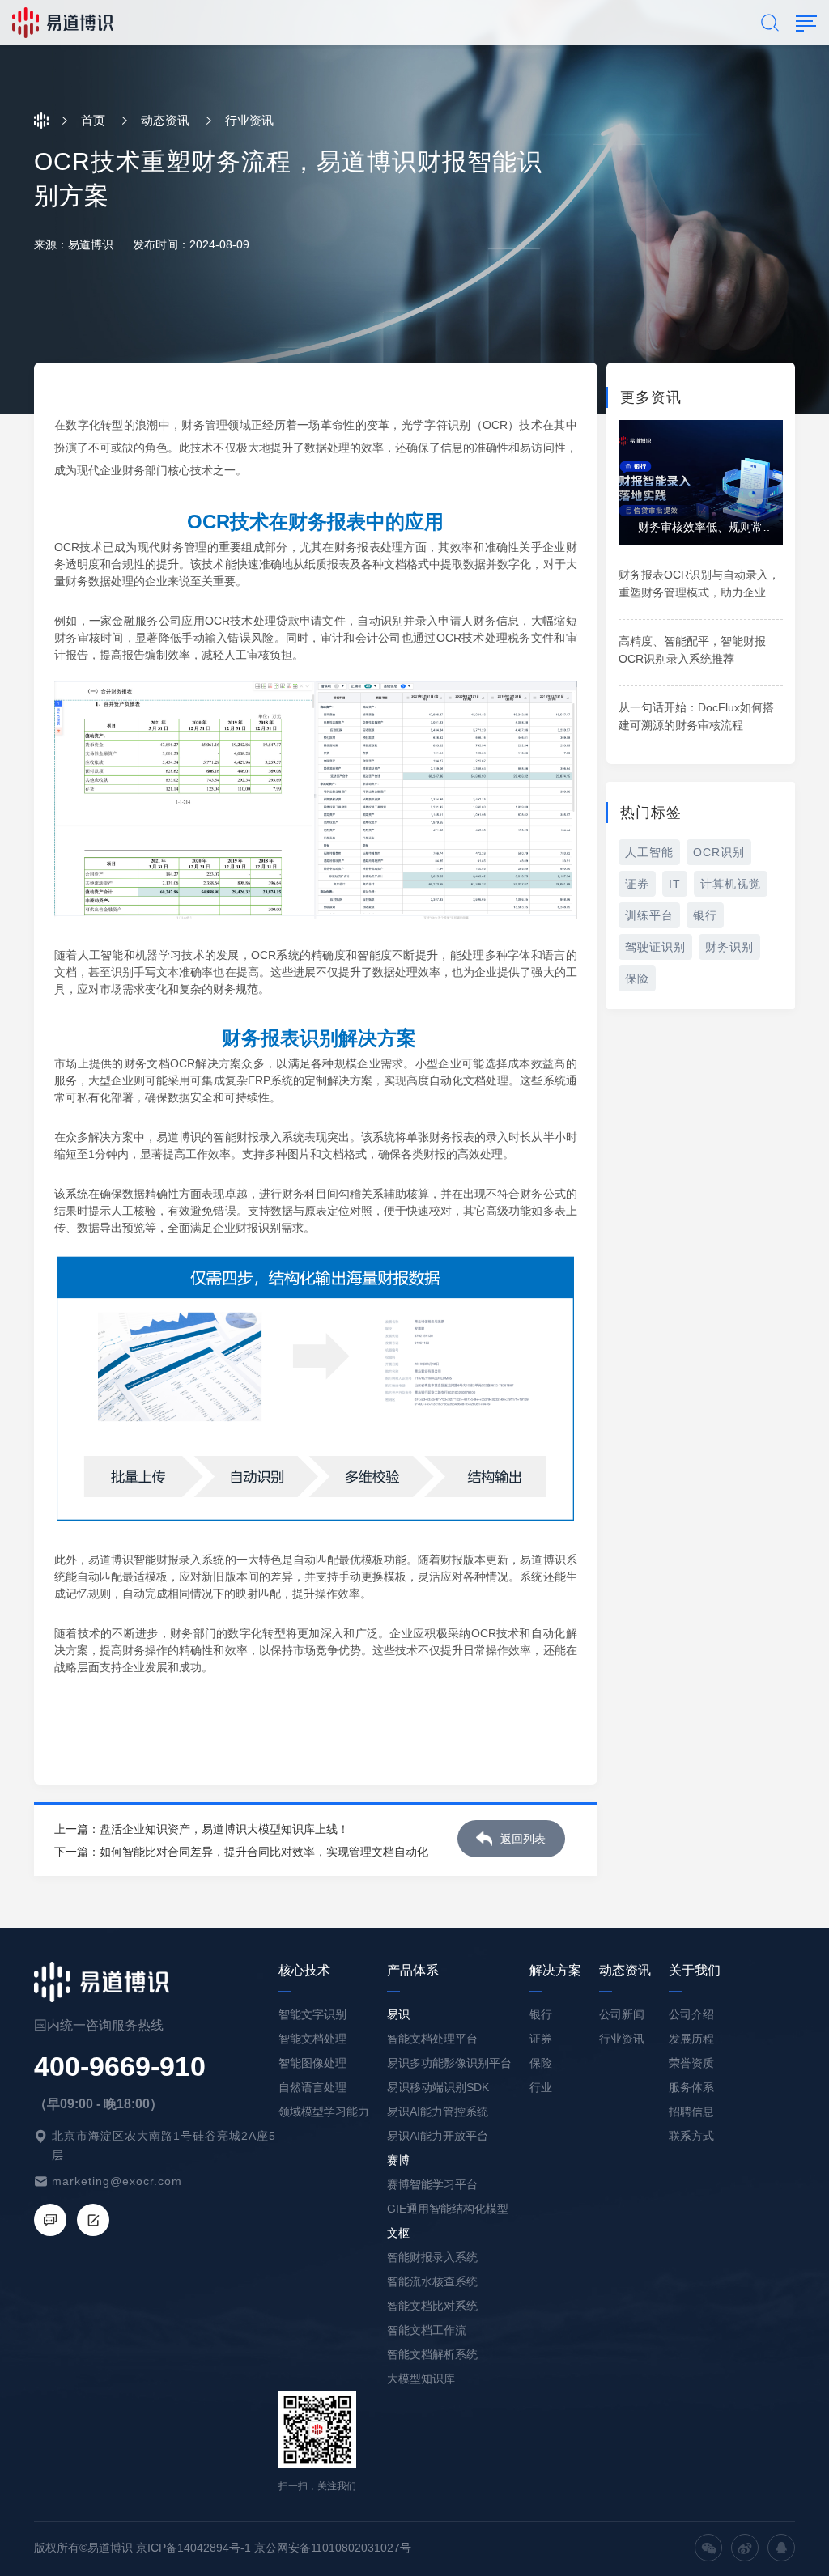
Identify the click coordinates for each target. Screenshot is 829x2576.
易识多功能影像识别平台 (449, 2063)
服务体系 (691, 2087)
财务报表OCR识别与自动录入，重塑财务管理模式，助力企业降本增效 (699, 592)
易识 (398, 2014)
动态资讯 (165, 120)
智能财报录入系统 (432, 2257)
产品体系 (413, 1970)
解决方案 (555, 1970)
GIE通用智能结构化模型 (448, 2209)
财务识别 (729, 947)
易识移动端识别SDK (438, 2087)
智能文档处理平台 (432, 2039)
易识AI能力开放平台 (438, 2136)
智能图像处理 (312, 2063)
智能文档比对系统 (432, 2306)
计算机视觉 (731, 884)
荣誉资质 (691, 2063)
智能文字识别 (312, 2014)
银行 (705, 915)
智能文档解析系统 (432, 2354)
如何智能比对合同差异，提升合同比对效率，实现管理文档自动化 (264, 1852)
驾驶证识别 (655, 947)
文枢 (398, 2233)
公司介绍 (691, 2014)
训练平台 (649, 915)
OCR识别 (719, 852)
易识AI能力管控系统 (438, 2111)
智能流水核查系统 (432, 2281)
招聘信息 (691, 2111)
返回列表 (523, 1839)
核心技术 (304, 1970)
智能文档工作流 (427, 2330)
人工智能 (649, 852)
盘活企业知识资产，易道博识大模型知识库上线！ (224, 1829)
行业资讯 (622, 2039)
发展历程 (691, 2039)
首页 (93, 120)
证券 (637, 884)
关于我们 (695, 1970)
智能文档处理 (312, 2039)
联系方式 (691, 2136)
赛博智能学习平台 (432, 2184)
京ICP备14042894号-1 (193, 2548)
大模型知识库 (421, 2379)
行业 (541, 2087)
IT (675, 884)
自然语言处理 (312, 2087)
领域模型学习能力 (324, 2111)
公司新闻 (622, 2014)
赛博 (398, 2160)
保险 (637, 978)
